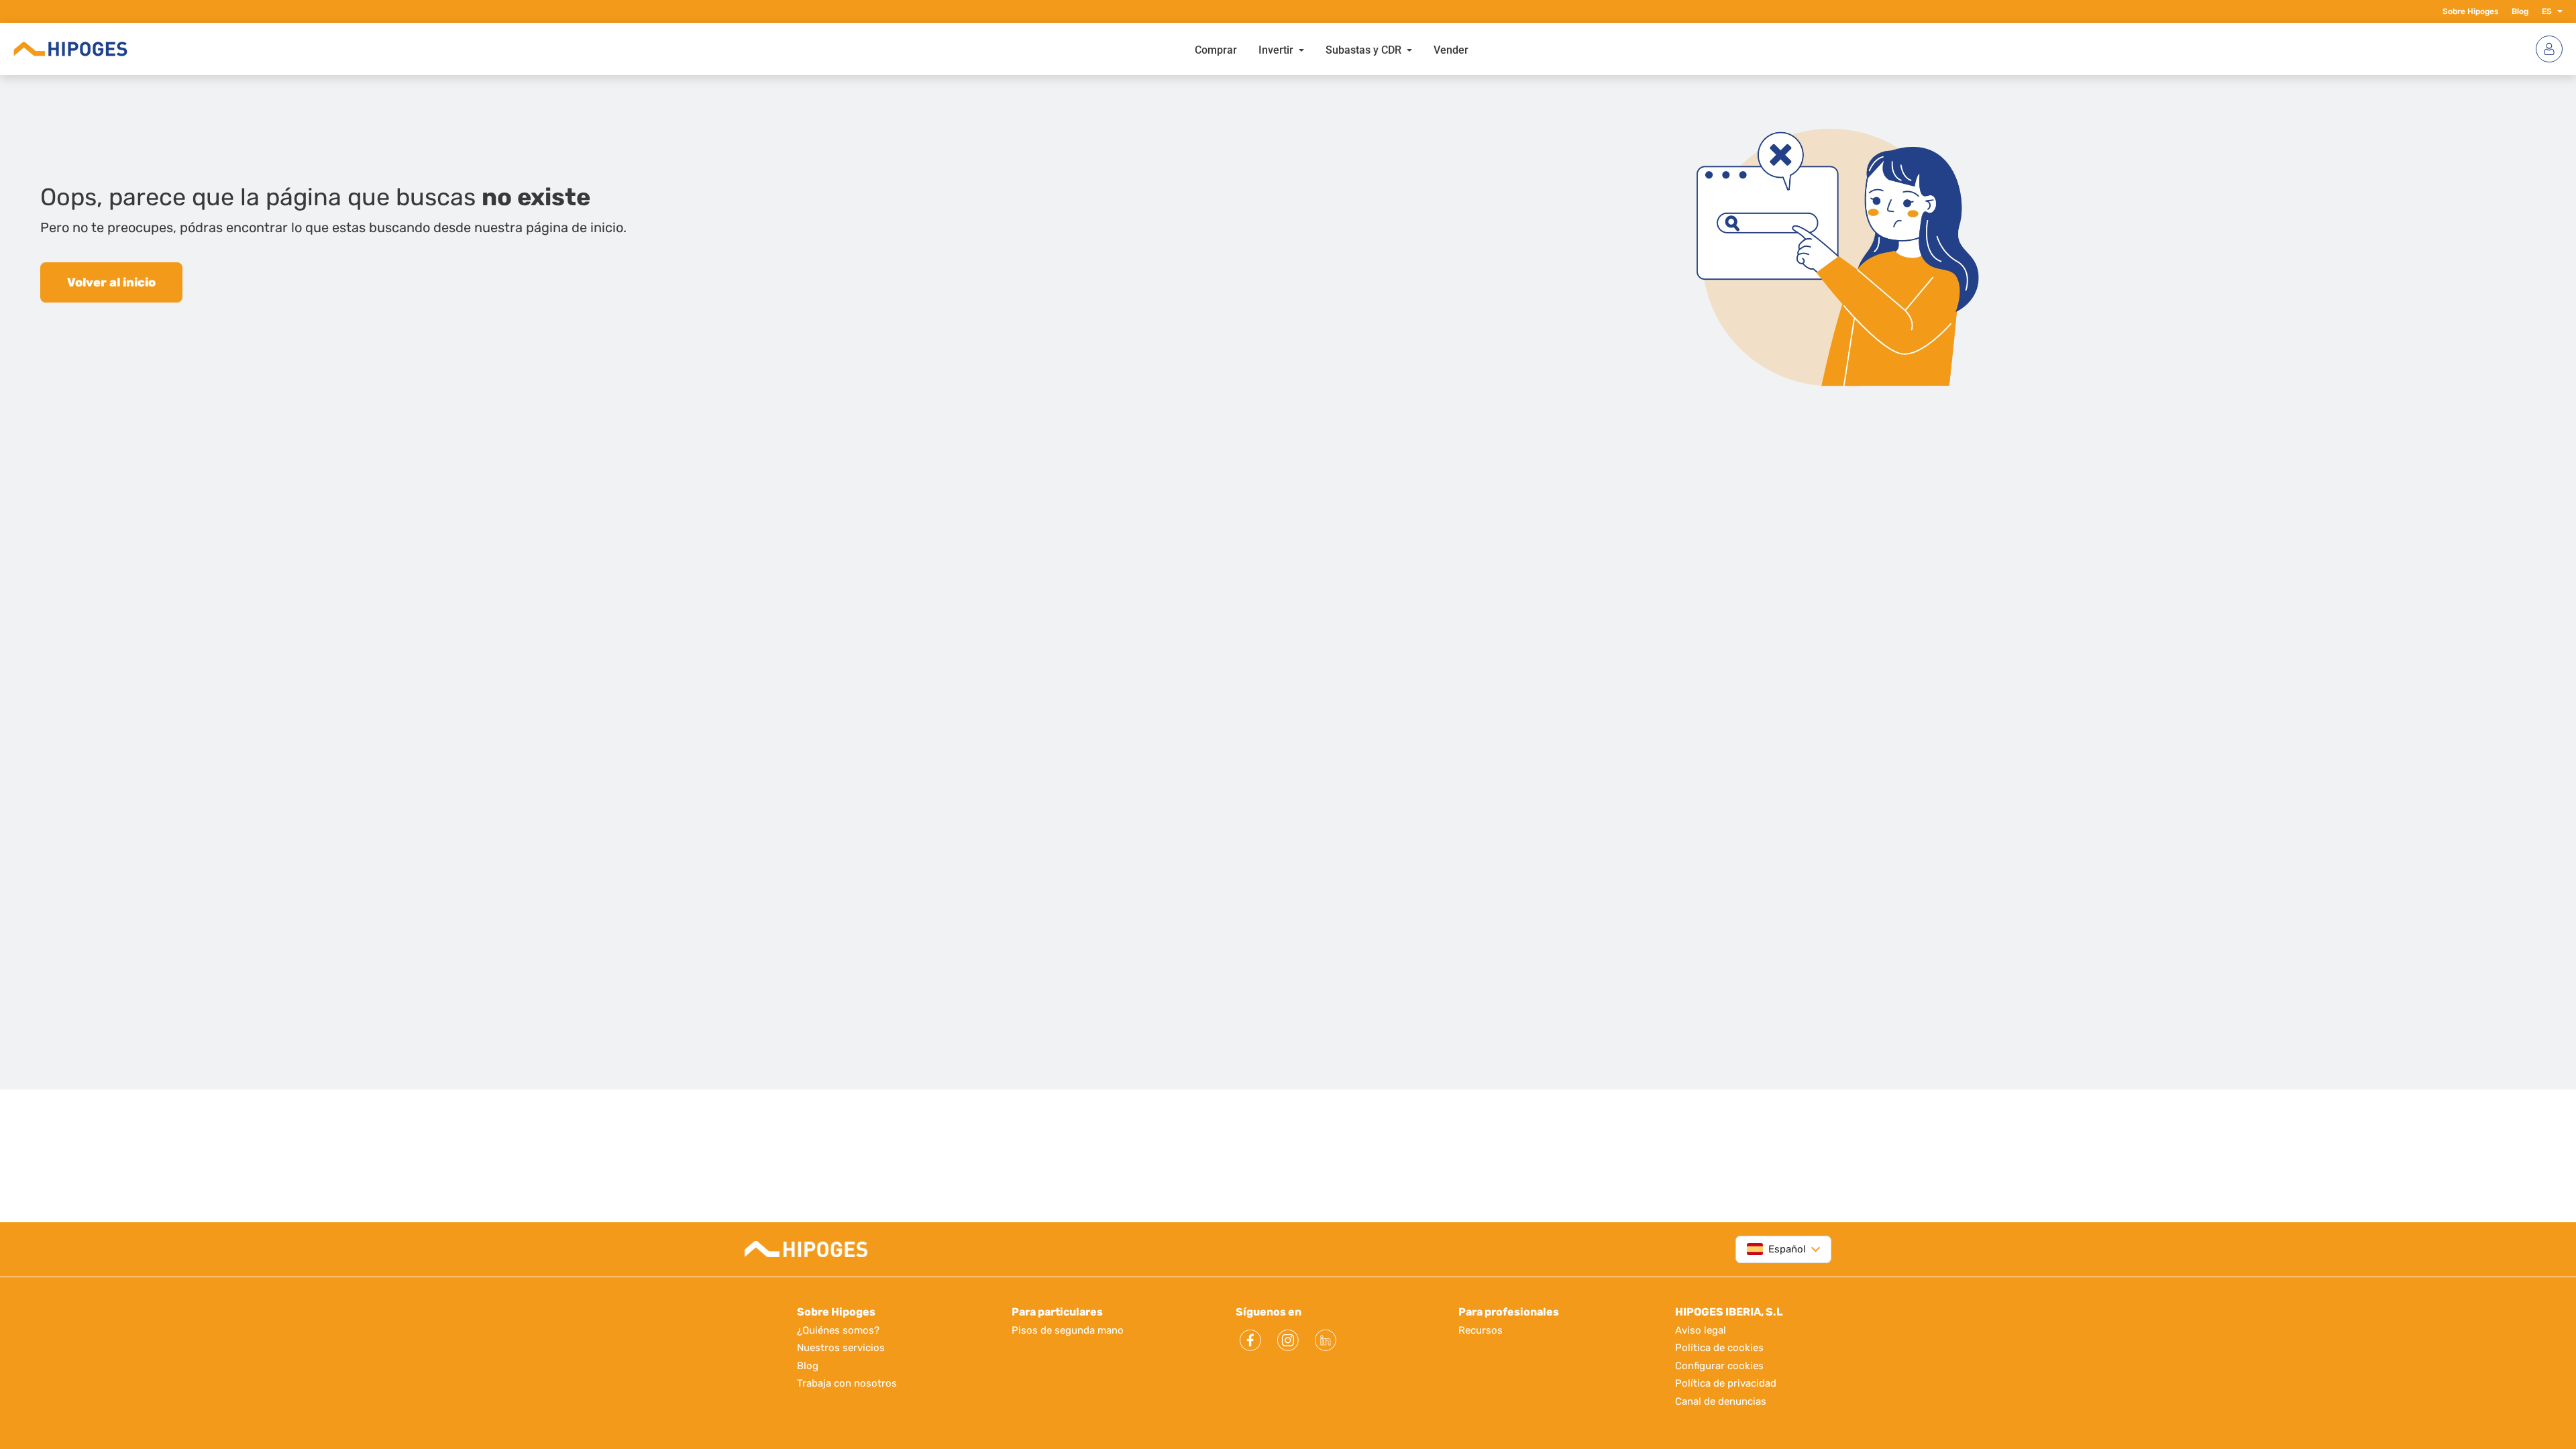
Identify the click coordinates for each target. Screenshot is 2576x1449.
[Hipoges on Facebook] (1250, 1340)
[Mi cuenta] (2549, 49)
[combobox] (1776, 1249)
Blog (2520, 11)
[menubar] (1332, 49)
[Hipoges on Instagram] (1288, 1340)
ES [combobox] (2547, 11)
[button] (2557, 11)
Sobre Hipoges (2470, 11)
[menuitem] (1216, 49)
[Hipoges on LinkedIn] (1326, 1340)
